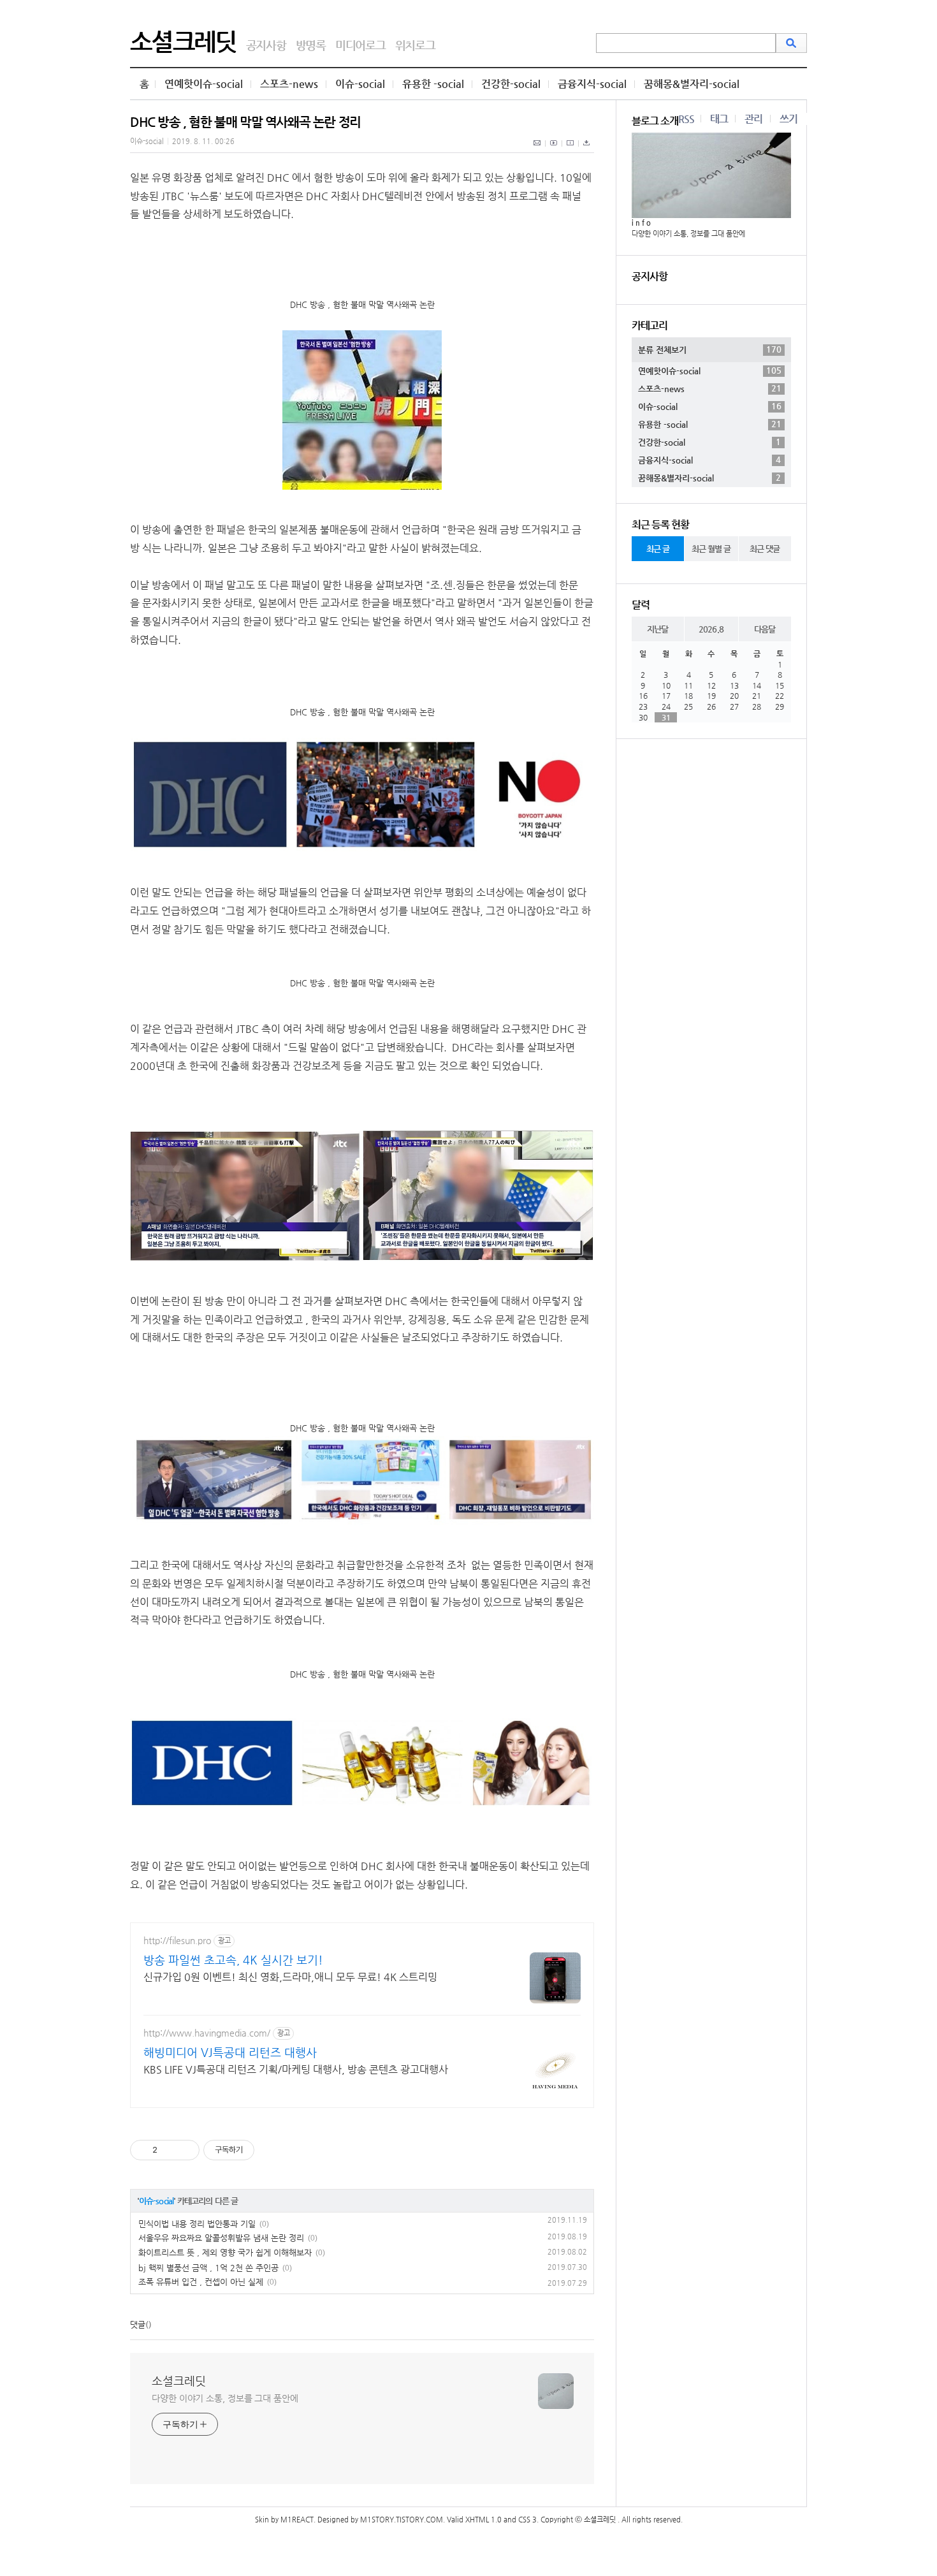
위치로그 (415, 45)
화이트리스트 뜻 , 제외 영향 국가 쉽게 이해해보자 (225, 2252)
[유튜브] (554, 150)
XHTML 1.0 (483, 2520)
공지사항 (266, 45)
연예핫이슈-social (204, 84)
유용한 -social (433, 84)
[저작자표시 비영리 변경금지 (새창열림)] (272, 2150)
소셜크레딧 (183, 41)
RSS (686, 119)
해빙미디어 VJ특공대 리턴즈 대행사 (230, 2052)
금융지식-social (592, 84)
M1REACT (297, 2520)
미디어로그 (360, 45)
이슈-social (360, 84)
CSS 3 (527, 2520)
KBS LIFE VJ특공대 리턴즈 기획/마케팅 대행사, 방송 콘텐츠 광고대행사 (296, 2069)
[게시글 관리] (185, 2150)
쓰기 (788, 119)
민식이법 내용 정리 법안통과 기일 (197, 2224)
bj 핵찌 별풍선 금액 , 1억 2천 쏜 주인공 (208, 2268)
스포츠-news (289, 84)
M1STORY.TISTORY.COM (402, 2520)
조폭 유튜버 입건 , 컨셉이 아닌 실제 (201, 2282)
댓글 (138, 2324)
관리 (753, 119)
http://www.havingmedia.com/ (207, 2033)
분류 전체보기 (710, 349)
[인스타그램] (570, 150)
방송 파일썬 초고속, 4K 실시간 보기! (233, 1960)
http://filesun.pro (177, 1940)
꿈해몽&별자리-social (692, 84)
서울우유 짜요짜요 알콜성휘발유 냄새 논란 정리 (221, 2238)
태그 (719, 119)
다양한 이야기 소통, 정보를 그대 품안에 (225, 2398)
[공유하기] (169, 2150)
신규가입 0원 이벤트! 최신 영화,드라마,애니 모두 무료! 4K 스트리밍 (290, 1977)
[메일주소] (538, 150)
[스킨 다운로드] (586, 150)
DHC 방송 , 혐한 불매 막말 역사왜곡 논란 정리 (245, 122)
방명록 (311, 45)
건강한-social (511, 84)
